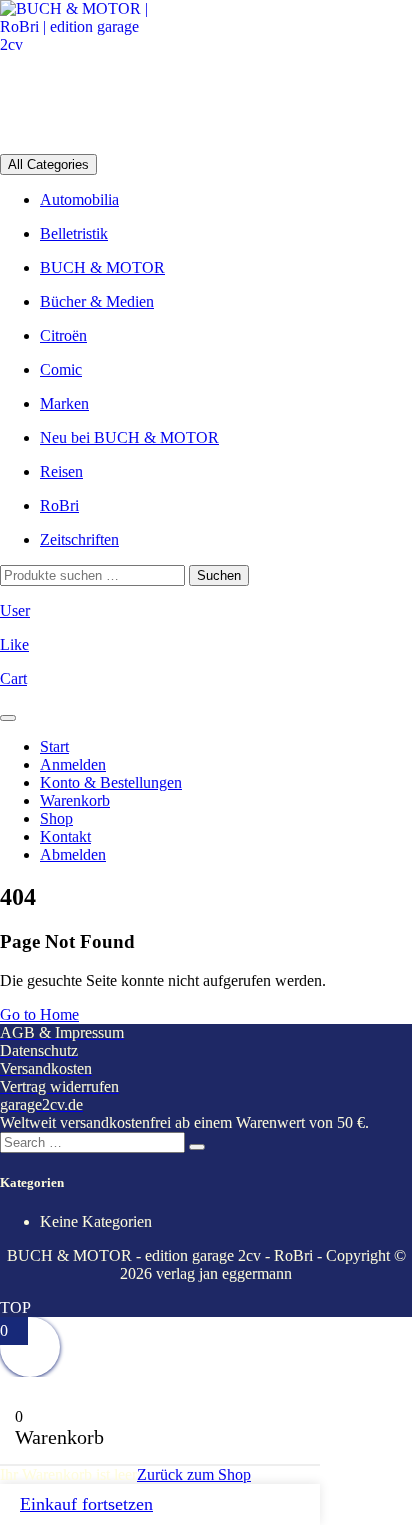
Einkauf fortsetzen (86, 1504)
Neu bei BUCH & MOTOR (129, 437)
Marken (64, 403)
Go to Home (39, 1014)
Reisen (61, 471)
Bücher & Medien (97, 301)
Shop (56, 818)
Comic (61, 369)
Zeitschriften (79, 539)
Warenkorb (75, 800)
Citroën (63, 335)
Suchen (219, 575)
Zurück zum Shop (194, 1474)
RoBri (59, 505)
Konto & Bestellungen (111, 782)
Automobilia (79, 199)
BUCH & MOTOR (102, 267)
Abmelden (73, 854)
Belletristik (74, 233)
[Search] (197, 1147)
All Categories (48, 164)
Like (14, 644)
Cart (13, 678)
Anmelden (73, 764)
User (15, 610)
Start (54, 746)
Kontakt (65, 836)
